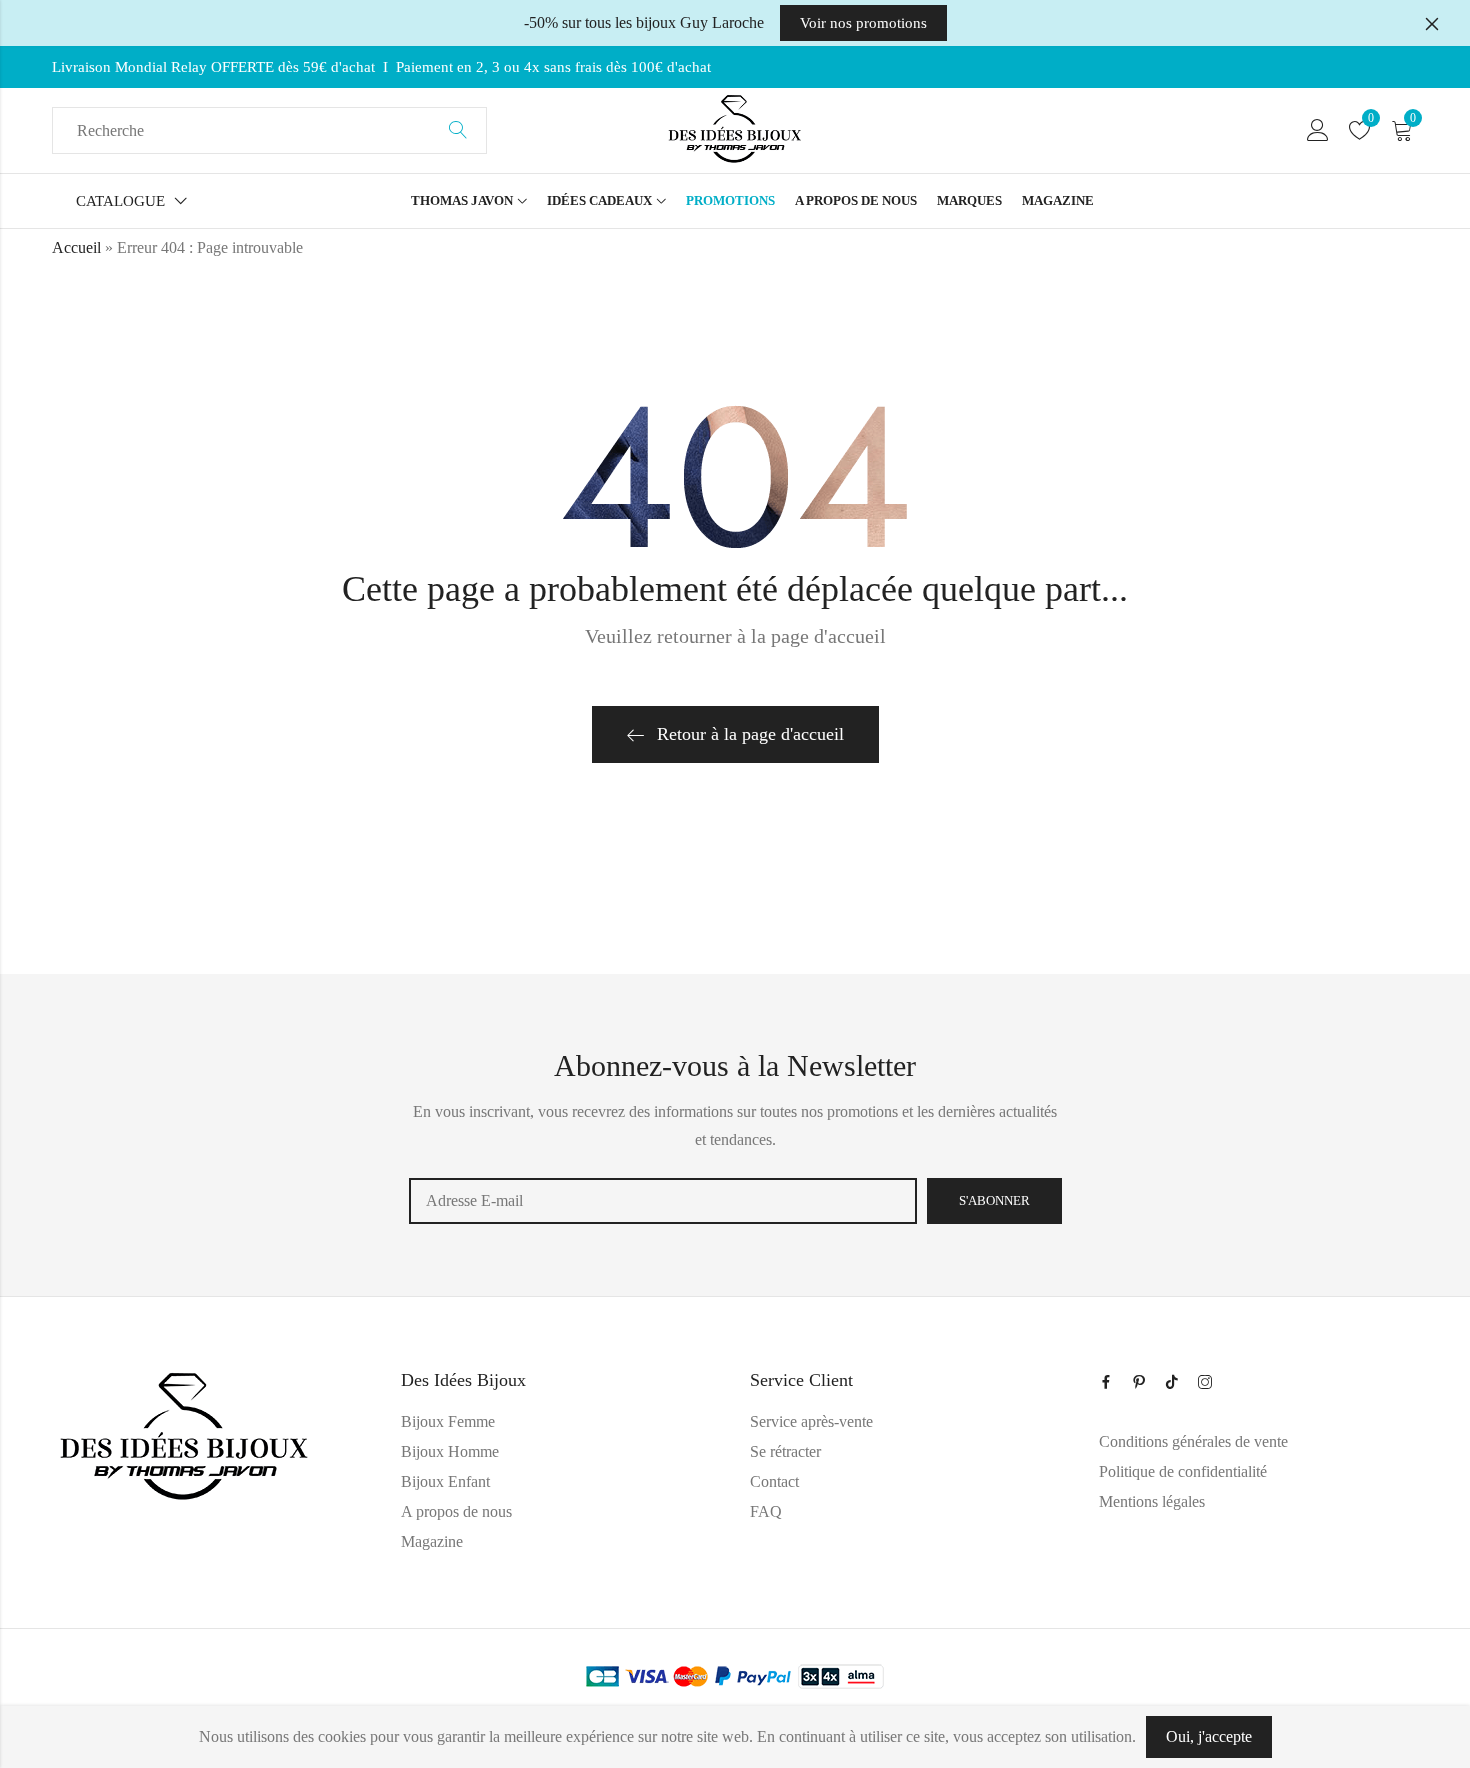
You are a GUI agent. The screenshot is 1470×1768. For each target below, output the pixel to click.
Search (458, 131)
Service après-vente (811, 1421)
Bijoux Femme (448, 1421)
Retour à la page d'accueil (750, 734)
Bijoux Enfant (445, 1481)
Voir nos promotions (863, 23)
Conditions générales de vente (1193, 1441)
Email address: (663, 1201)
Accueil (76, 247)
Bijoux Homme (450, 1451)
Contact (774, 1481)
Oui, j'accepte (1209, 1736)
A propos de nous (456, 1511)
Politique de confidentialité (1183, 1471)
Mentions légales (1152, 1501)
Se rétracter (785, 1451)
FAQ (766, 1511)
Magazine (432, 1541)
